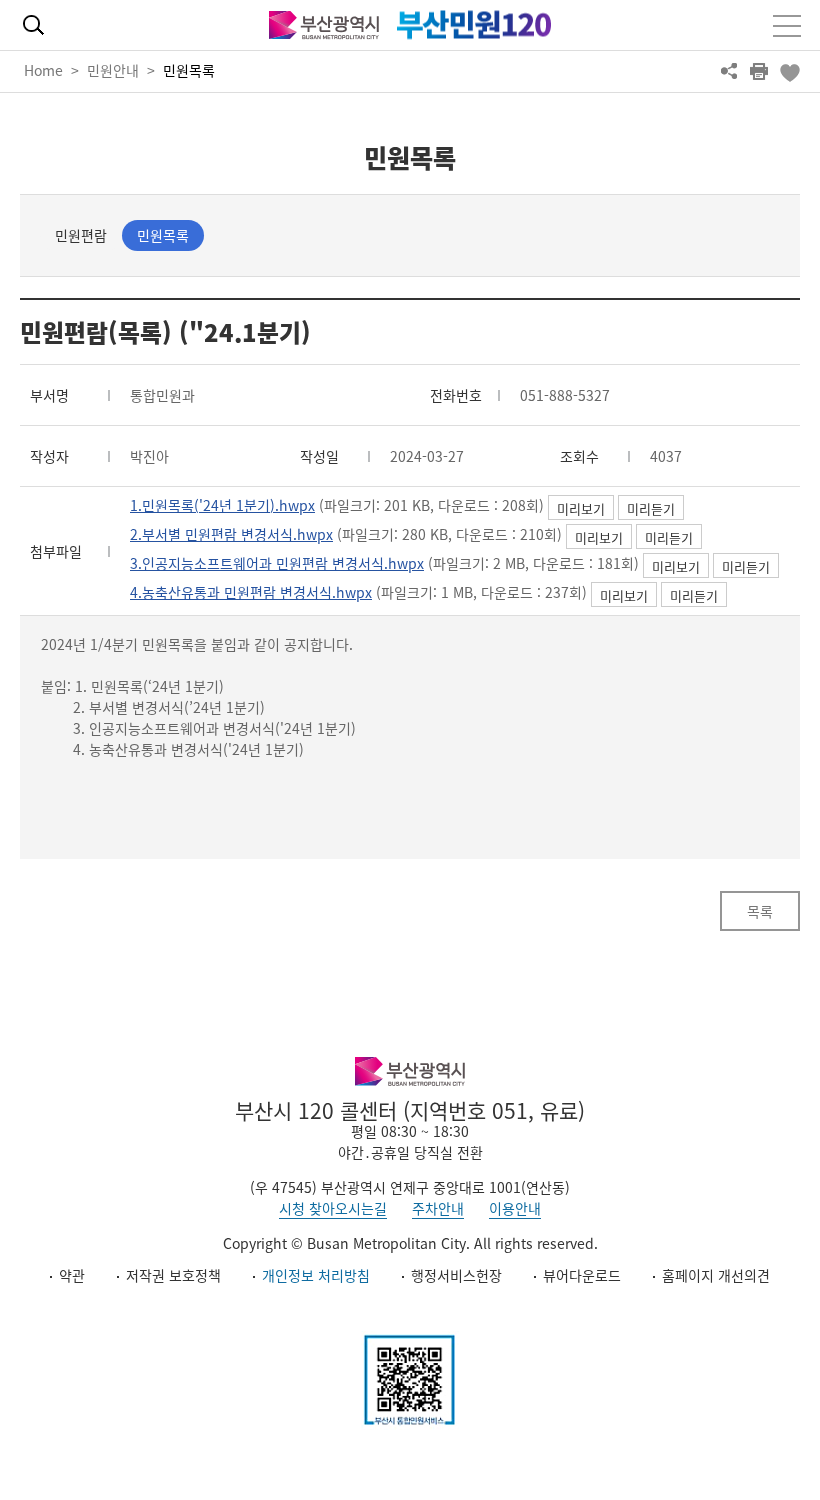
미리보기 (581, 508)
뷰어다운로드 (582, 1275)
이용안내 (515, 1208)
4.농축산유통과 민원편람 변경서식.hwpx (251, 592)
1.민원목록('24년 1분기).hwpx (222, 505)
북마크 (789, 71)
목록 (760, 911)
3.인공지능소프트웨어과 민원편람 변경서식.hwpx (277, 563)
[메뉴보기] (787, 26)
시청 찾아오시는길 (333, 1208)
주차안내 (438, 1208)
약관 (72, 1275)
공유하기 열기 (729, 71)
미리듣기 (651, 508)
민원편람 (81, 235)
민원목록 (189, 70)
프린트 (759, 71)
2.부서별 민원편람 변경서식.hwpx (231, 534)
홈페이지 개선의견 (716, 1275)
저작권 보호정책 (173, 1275)
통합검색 (33, 25)
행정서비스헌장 (456, 1275)
